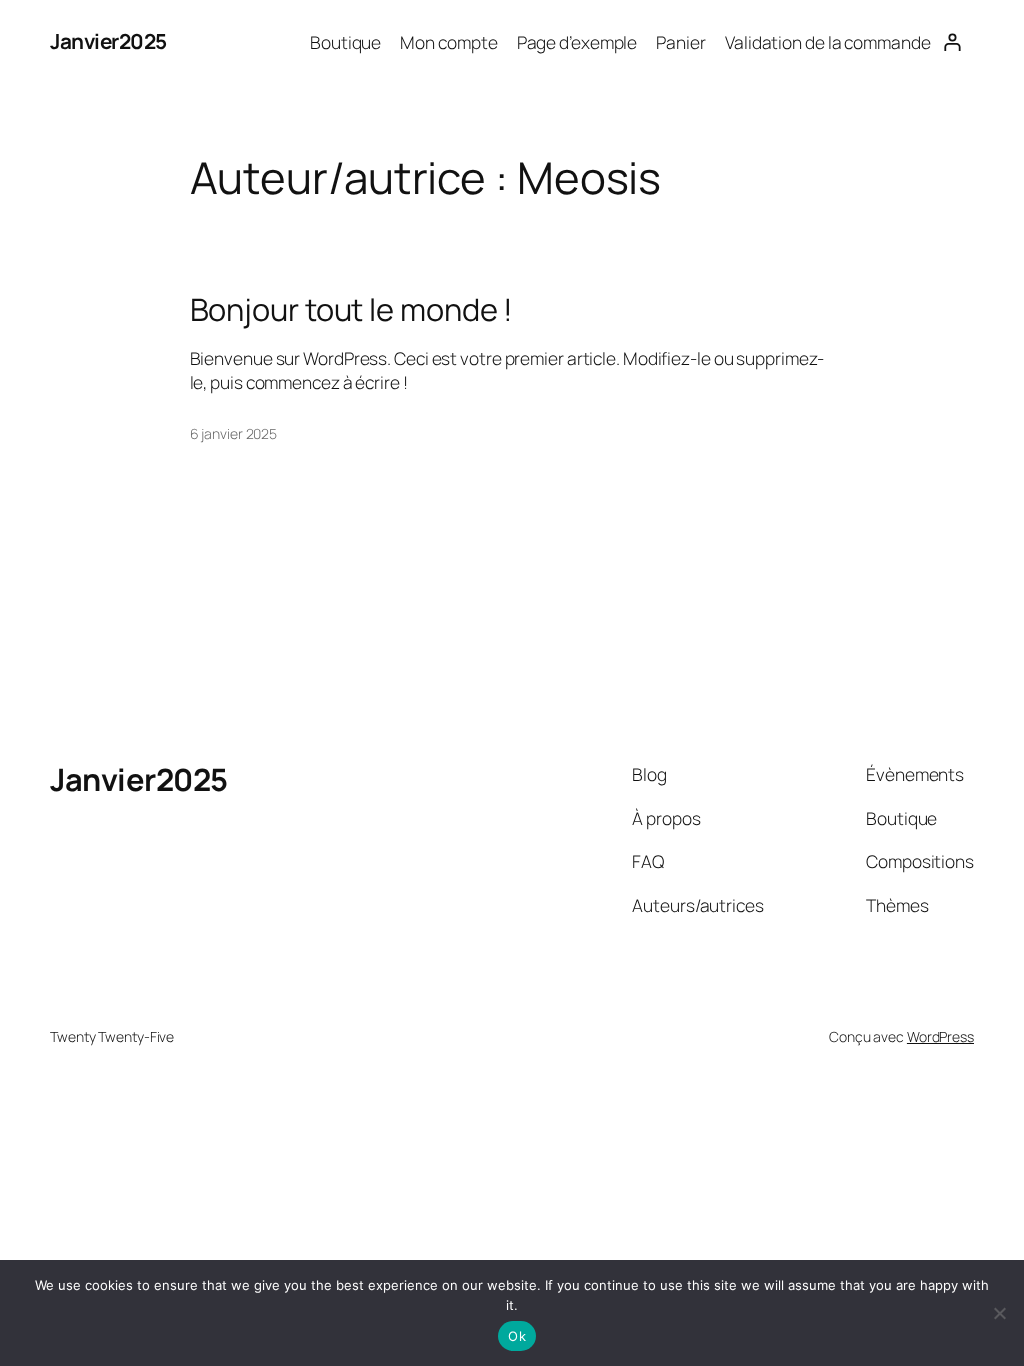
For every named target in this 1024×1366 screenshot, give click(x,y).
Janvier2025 (108, 41)
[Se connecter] (952, 41)
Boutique (345, 42)
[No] (999, 1313)
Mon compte (448, 42)
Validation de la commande (828, 42)
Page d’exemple (577, 42)
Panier (680, 42)
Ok (517, 1336)
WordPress (940, 1036)
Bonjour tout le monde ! (352, 309)
